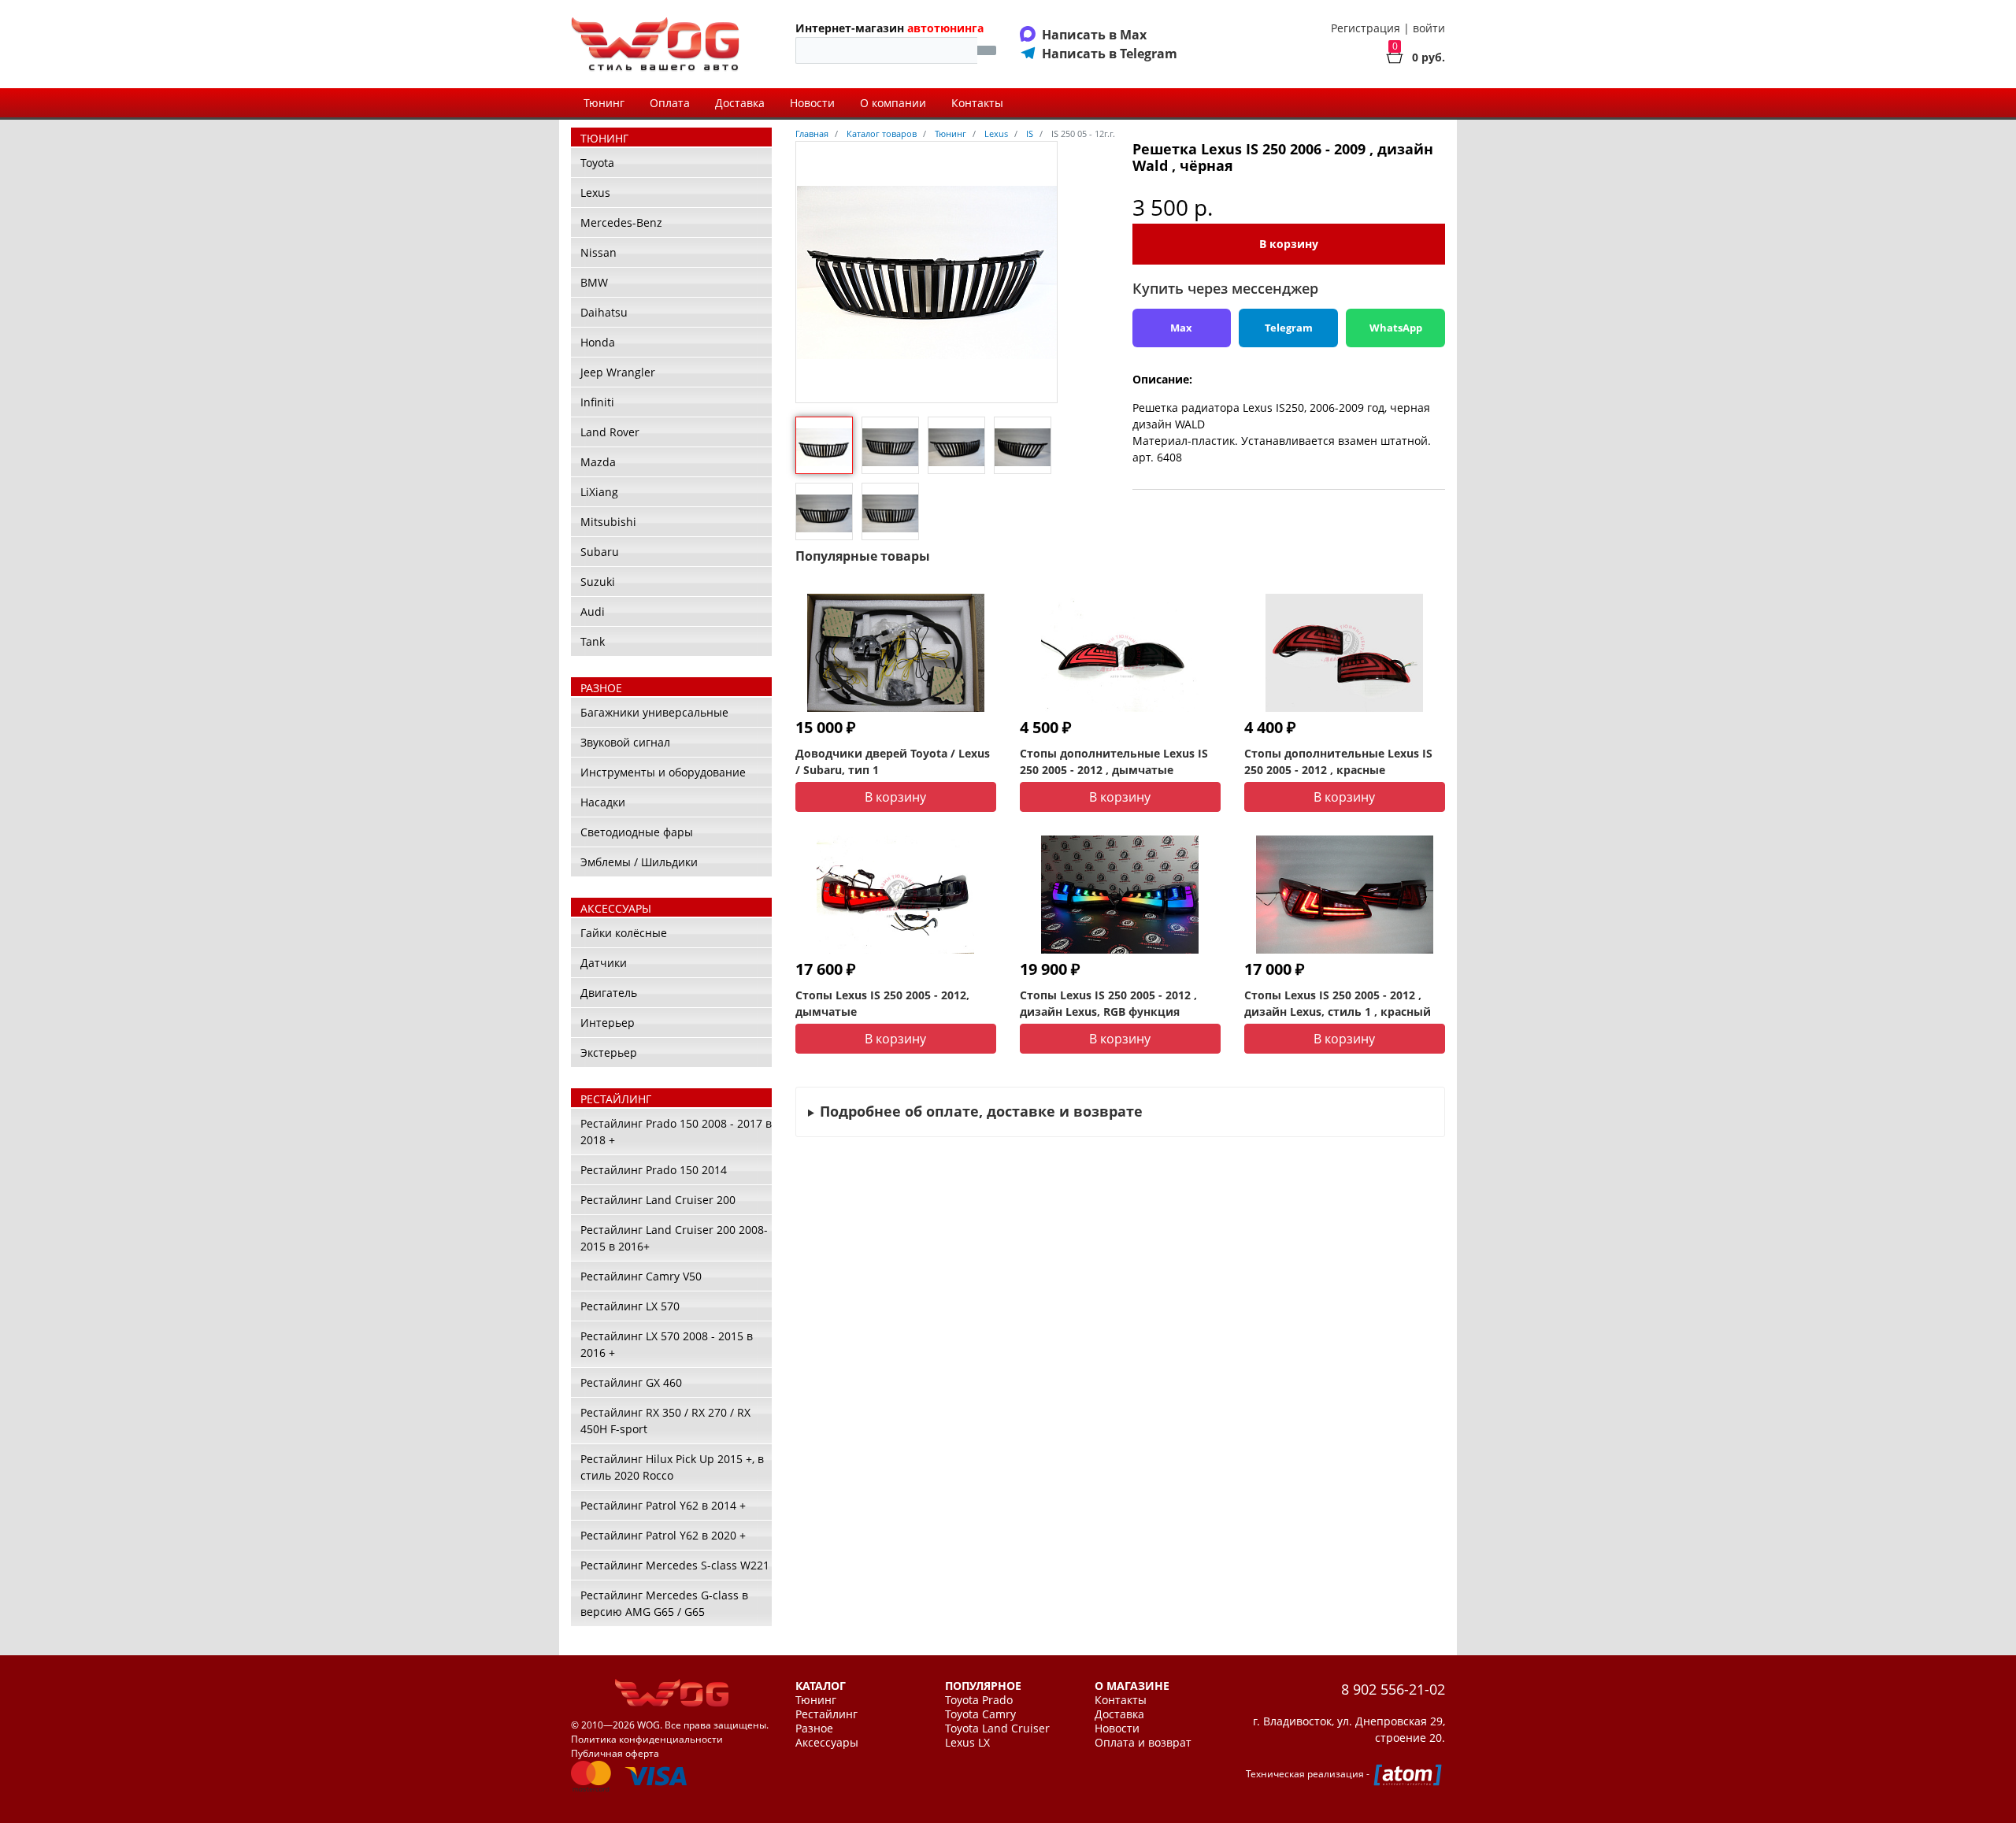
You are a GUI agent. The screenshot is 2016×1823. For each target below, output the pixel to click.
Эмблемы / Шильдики (639, 862)
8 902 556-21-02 (1393, 1689)
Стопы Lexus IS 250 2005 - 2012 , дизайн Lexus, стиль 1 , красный (1338, 1003)
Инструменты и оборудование (663, 772)
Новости (812, 103)
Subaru (600, 552)
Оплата (670, 103)
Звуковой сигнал (625, 742)
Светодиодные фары (637, 832)
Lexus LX (967, 1743)
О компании (893, 103)
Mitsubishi (608, 522)
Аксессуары (827, 1743)
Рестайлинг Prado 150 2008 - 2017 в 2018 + (676, 1132)
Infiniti (597, 402)
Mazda (598, 462)
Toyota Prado (979, 1700)
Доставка (740, 103)
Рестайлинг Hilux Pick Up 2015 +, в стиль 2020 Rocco (672, 1467)
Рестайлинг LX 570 (630, 1306)
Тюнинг (604, 103)
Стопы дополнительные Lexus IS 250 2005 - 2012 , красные (1338, 761)
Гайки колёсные (624, 933)
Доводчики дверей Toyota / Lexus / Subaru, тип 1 (893, 761)
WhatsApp (1396, 328)
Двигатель (609, 993)
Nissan (598, 252)
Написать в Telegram (1110, 54)
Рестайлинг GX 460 (631, 1382)
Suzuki (598, 582)
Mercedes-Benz (621, 222)
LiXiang (599, 492)
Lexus (595, 193)
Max (1181, 328)
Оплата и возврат (1143, 1743)
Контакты (977, 103)
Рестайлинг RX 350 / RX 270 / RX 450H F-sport (665, 1421)
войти (1429, 28)
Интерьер (608, 1023)
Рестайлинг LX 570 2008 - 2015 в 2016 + (667, 1344)
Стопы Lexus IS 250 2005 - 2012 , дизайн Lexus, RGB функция (1108, 1003)
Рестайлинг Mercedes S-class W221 (675, 1565)
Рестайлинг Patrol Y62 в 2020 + (663, 1535)
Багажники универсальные (654, 712)
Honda (598, 342)
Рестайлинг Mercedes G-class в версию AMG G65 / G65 (664, 1603)
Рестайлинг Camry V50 (641, 1276)
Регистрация (1366, 28)
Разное (814, 1729)
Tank (593, 641)
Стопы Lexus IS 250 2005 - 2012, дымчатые (882, 1003)
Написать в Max (1094, 35)
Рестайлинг (826, 1714)
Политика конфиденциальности (647, 1739)
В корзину (1289, 244)
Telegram (1289, 328)
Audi (593, 611)
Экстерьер (609, 1052)
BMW (594, 282)
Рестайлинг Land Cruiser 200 (658, 1200)
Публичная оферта (615, 1753)
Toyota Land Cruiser (997, 1729)
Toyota (597, 163)
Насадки (603, 802)
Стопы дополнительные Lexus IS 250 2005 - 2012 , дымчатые (1114, 761)
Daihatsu (604, 312)
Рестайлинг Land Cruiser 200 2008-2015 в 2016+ (674, 1238)
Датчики (604, 963)
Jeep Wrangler (618, 372)
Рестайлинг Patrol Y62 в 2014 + (663, 1505)
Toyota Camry (980, 1714)
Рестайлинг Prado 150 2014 (654, 1170)
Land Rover (610, 432)
